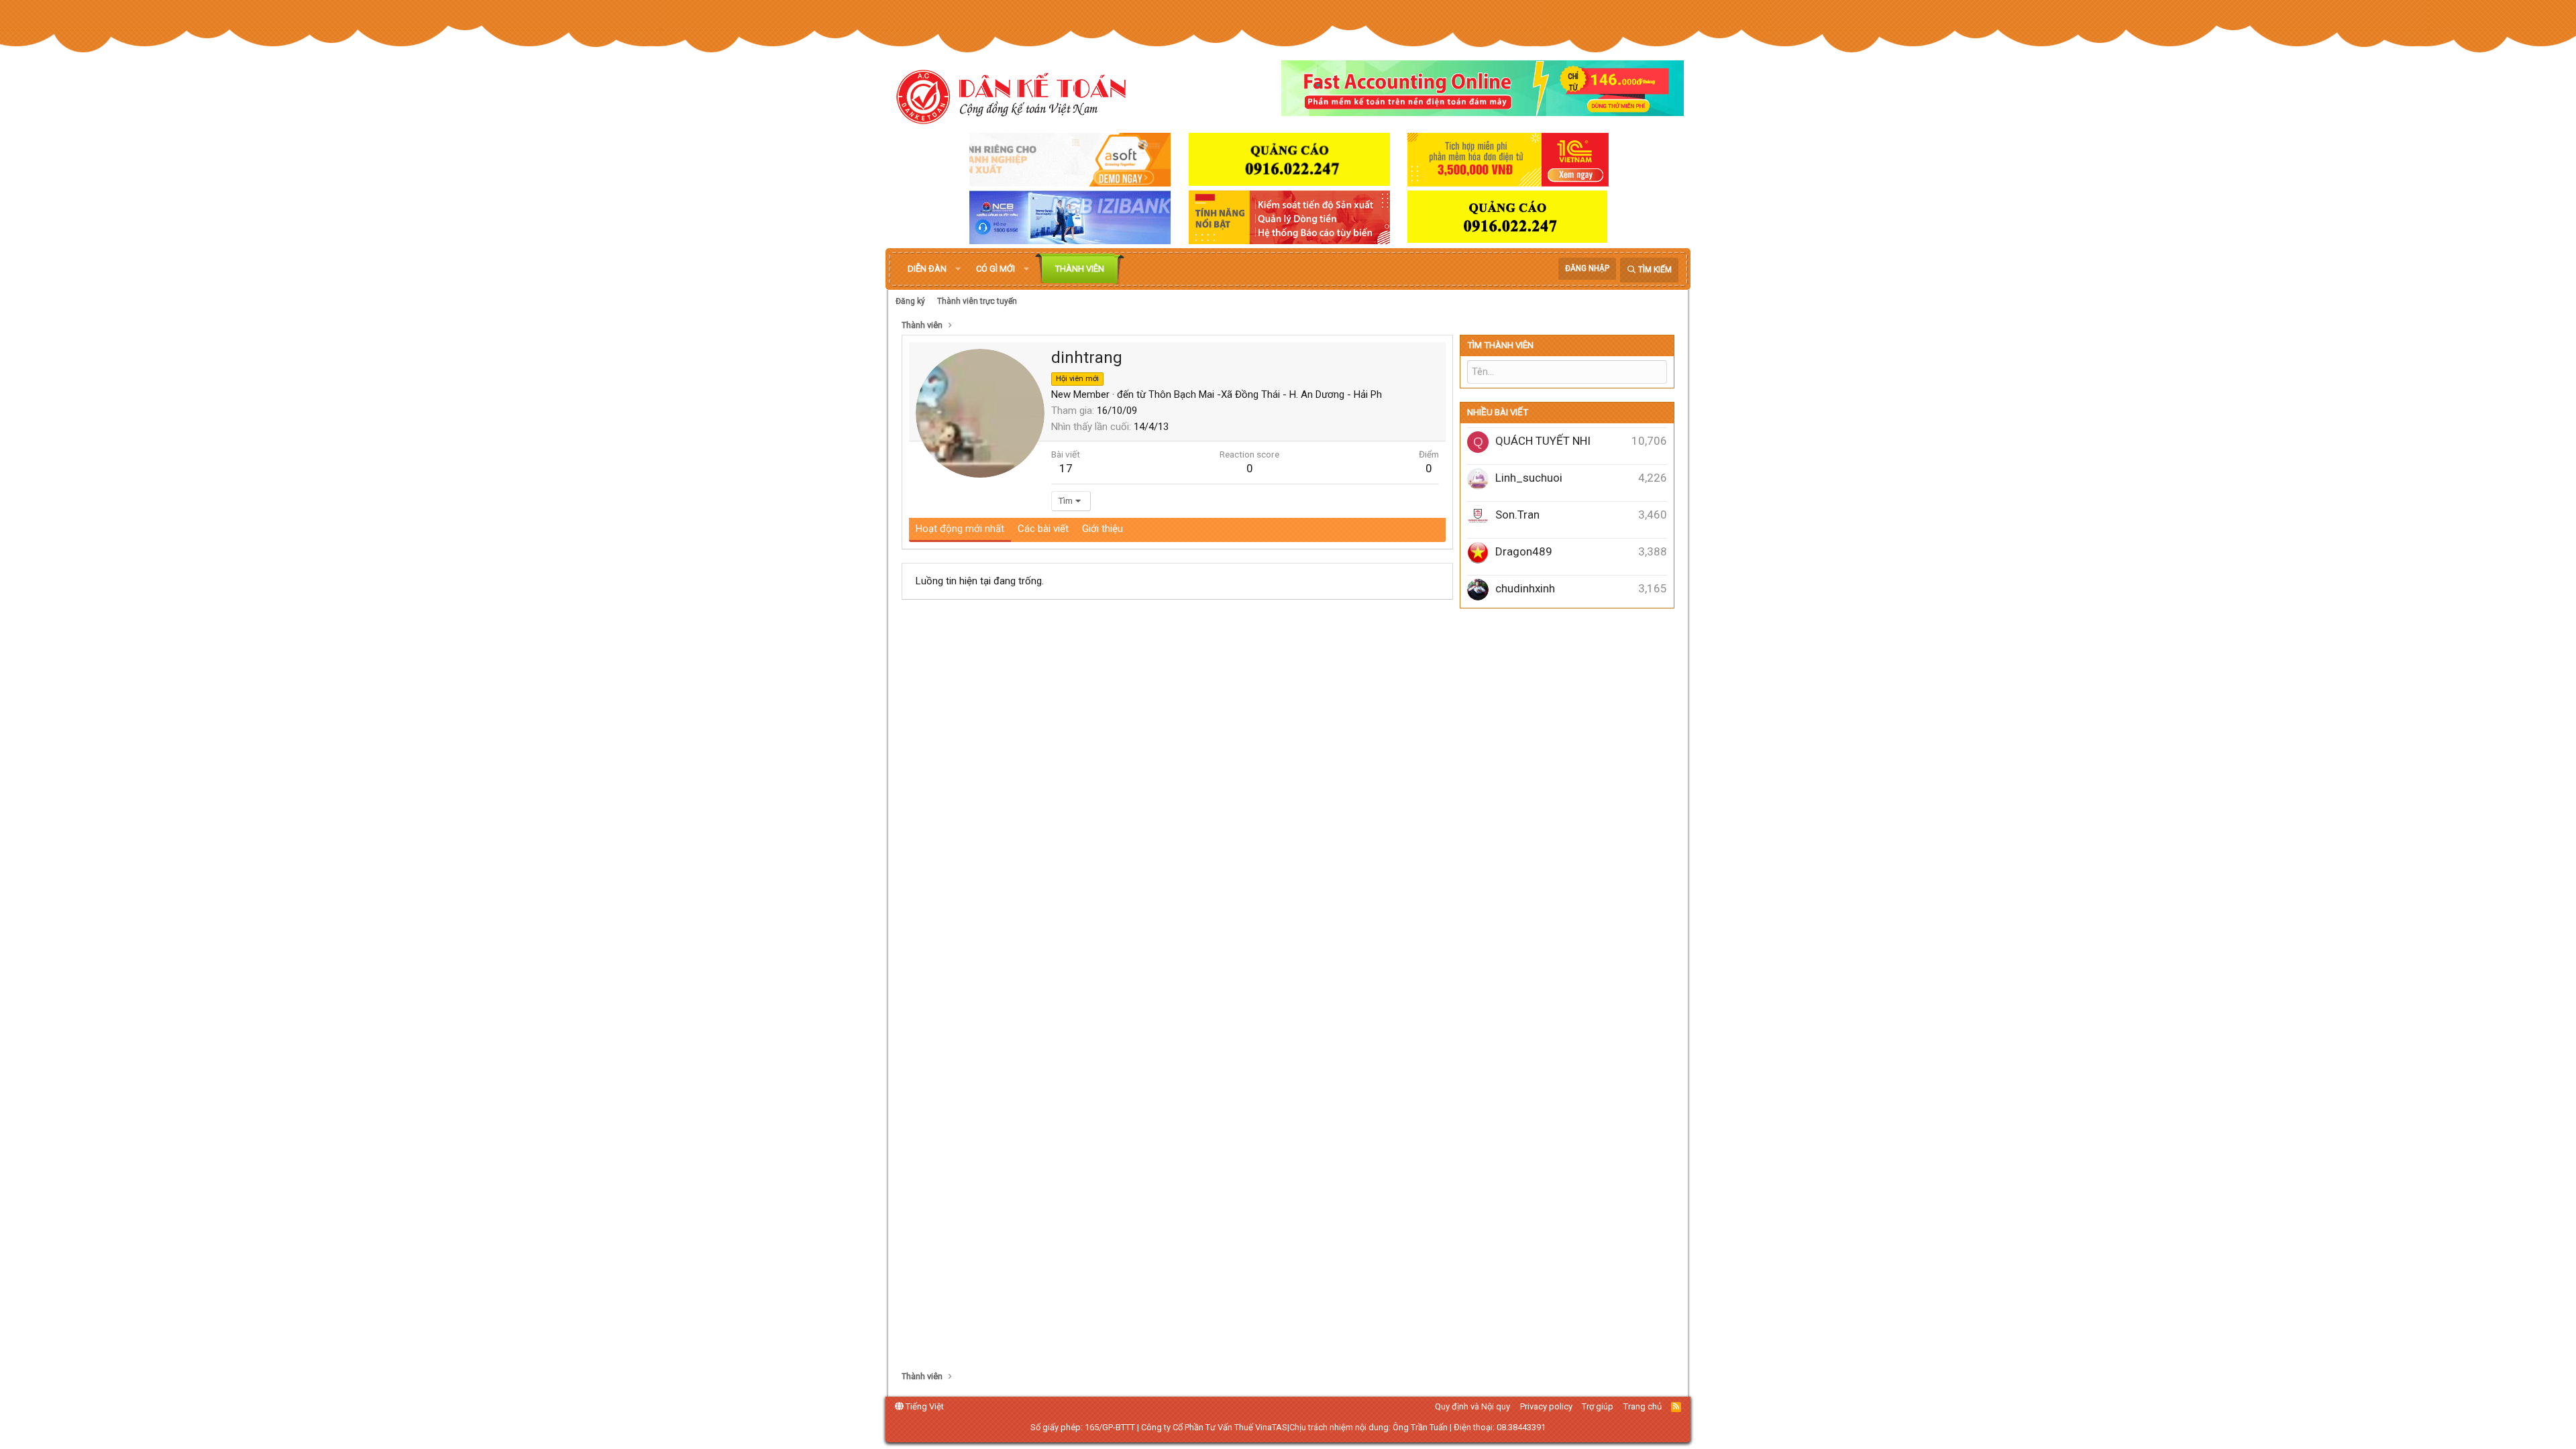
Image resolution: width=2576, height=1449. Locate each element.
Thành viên (1080, 269)
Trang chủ (1643, 1406)
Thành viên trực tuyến (977, 301)
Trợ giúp (1598, 1406)
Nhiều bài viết (1498, 412)
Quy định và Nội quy (1472, 1406)
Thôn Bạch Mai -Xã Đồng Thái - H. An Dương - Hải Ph (1265, 394)
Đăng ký (910, 301)
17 (1066, 468)
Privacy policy (1546, 1406)
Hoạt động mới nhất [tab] (960, 529)
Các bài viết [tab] (1043, 529)
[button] (958, 269)
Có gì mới (996, 269)
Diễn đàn (927, 269)
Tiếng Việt (924, 1406)
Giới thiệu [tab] (1103, 529)
